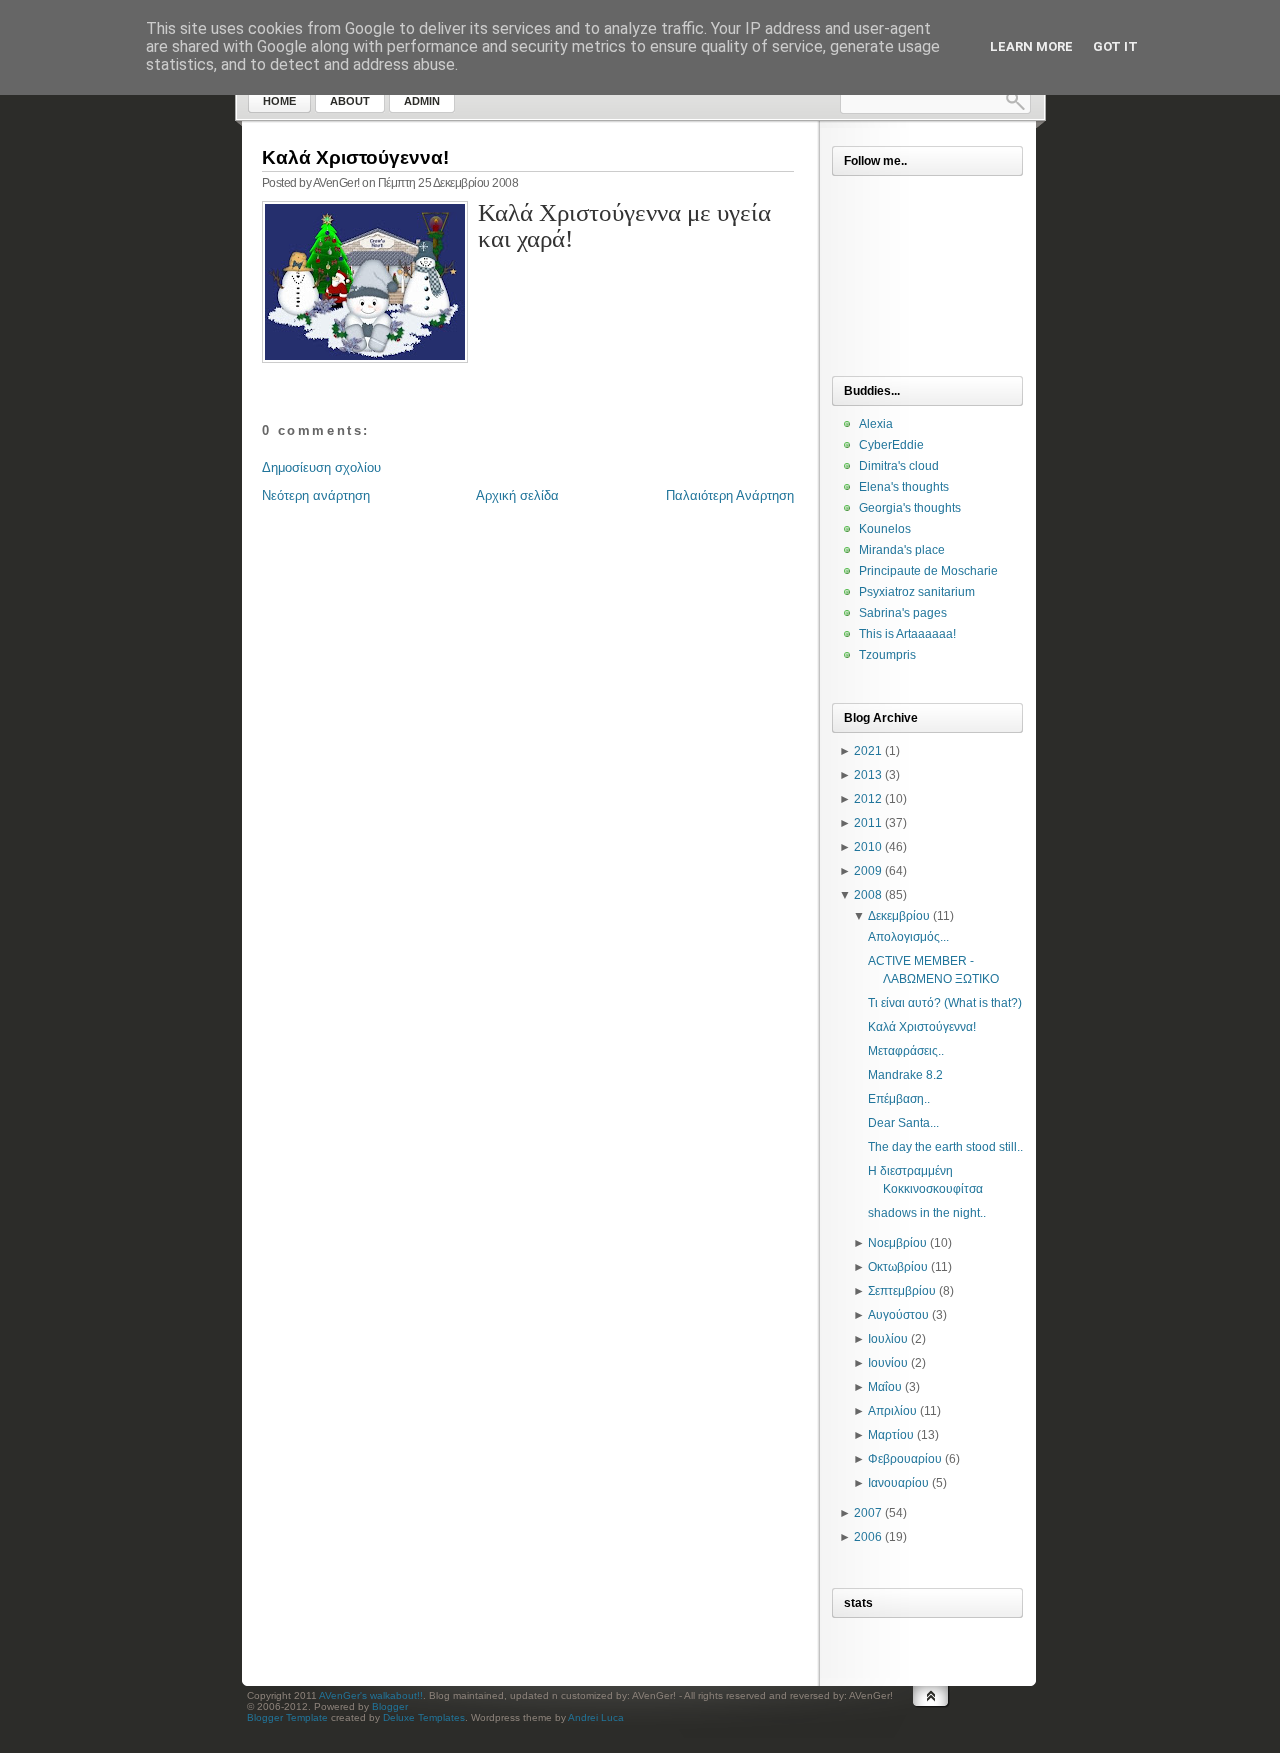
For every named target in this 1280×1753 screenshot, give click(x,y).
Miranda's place (902, 550)
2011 (868, 823)
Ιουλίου (888, 1339)
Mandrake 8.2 (905, 1075)
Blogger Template (287, 1717)
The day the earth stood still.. (945, 1147)
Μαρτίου (891, 1435)
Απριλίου (892, 1411)
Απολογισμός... (908, 937)
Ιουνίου (888, 1363)
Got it (1115, 46)
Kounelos (885, 529)
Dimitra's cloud (899, 466)
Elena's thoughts (904, 487)
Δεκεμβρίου (899, 916)
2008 (868, 895)
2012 (868, 799)
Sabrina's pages (903, 613)
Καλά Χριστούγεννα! (355, 157)
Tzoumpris (887, 655)
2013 (868, 775)
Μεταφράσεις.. (906, 1051)
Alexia (876, 424)
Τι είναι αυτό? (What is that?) (945, 1003)
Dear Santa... (903, 1123)
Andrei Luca (596, 1717)
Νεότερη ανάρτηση (316, 495)
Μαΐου (885, 1387)
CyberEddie (891, 445)
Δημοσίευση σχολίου (321, 467)
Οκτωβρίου (898, 1267)
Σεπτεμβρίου (902, 1291)
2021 (868, 751)
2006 (868, 1537)
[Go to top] (931, 1716)
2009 (868, 871)
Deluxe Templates (424, 1717)
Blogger (390, 1706)
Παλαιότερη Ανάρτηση (730, 495)
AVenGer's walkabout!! (371, 1695)
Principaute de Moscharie (928, 571)
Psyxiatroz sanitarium (917, 592)
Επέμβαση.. (899, 1099)
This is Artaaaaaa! (907, 634)
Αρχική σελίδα (517, 495)
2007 (868, 1513)
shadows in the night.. (927, 1213)
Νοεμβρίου (897, 1243)
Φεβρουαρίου (905, 1459)
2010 (868, 847)
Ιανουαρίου (898, 1483)
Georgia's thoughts (910, 508)
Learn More (1031, 46)
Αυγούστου (898, 1315)
